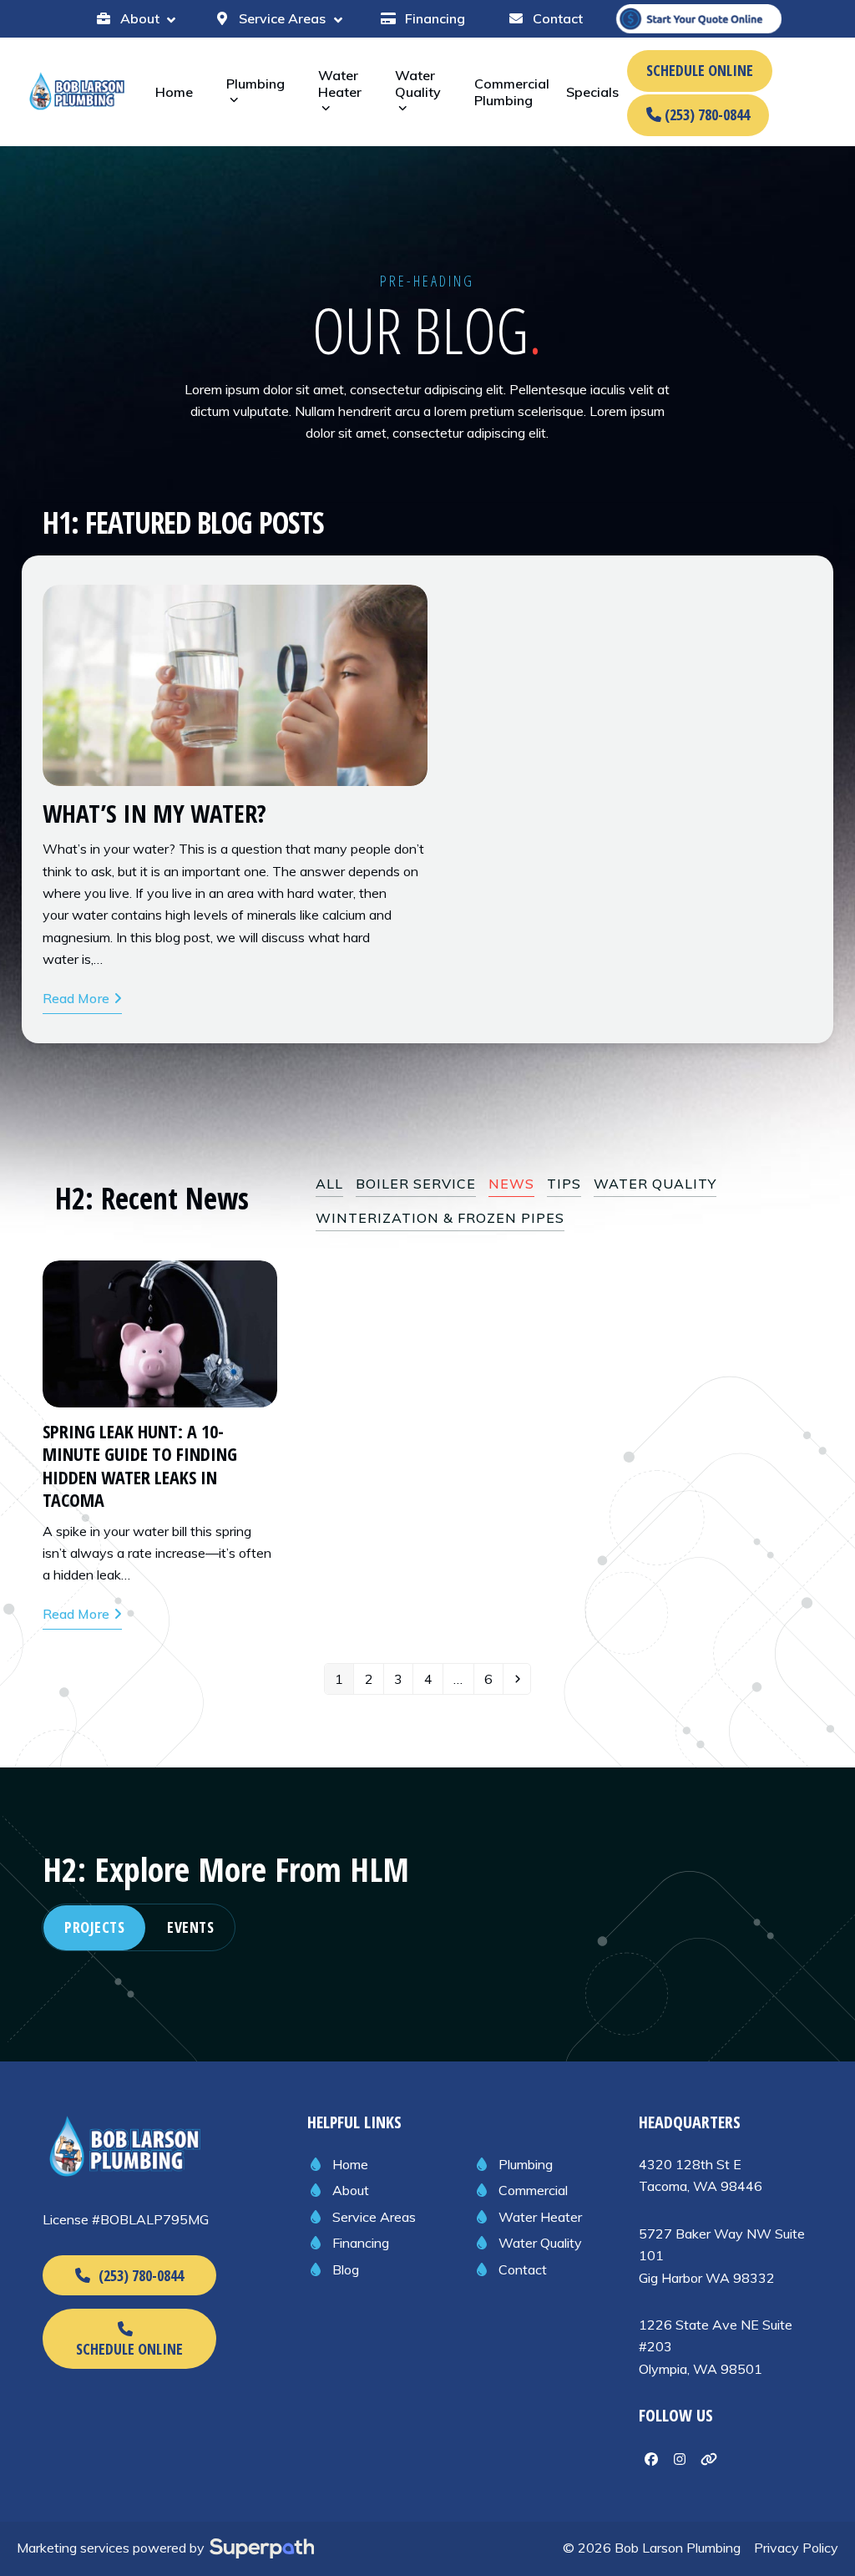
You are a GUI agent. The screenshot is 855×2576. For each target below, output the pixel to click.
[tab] (94, 1928)
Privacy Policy (796, 2548)
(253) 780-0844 (706, 114)
